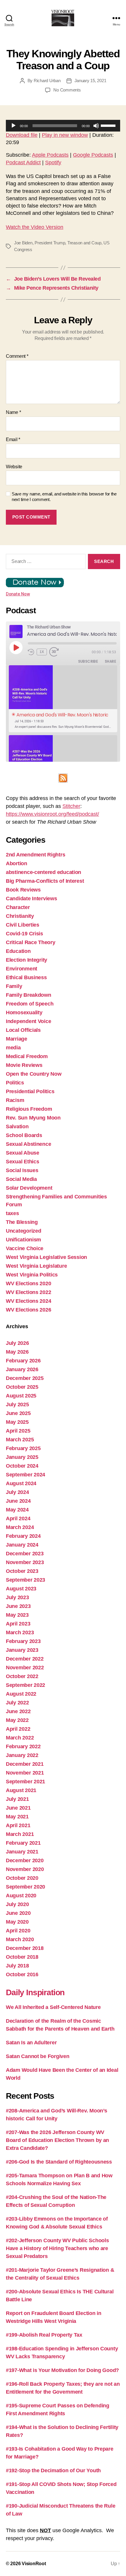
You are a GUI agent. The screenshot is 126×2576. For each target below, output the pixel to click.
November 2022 (25, 1668)
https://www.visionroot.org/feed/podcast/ (52, 814)
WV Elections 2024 (28, 1301)
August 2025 (21, 1396)
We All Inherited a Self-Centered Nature (53, 2007)
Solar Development (29, 1188)
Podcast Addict (23, 163)
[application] (63, 126)
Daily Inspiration (35, 1992)
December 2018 (25, 1948)
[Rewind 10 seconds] (31, 652)
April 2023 (18, 1624)
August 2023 (21, 1589)
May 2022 (17, 1720)
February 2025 (23, 1448)
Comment (17, 356)
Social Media (21, 1179)
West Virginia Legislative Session (46, 1257)
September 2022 (25, 1685)
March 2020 (20, 1939)
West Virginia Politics (32, 1275)
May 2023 (17, 1615)
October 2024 (22, 1466)
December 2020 (25, 1860)
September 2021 (25, 1782)
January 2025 (22, 1457)
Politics (15, 1083)
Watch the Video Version (35, 227)
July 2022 (17, 1703)
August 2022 (21, 1694)
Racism (15, 1100)
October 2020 (22, 1878)
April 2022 (18, 1729)
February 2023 (23, 1641)
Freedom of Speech (30, 1004)
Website (14, 467)
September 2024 (25, 1475)
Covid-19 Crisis (24, 934)
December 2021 (25, 1764)
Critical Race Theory (31, 942)
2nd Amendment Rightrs (35, 855)
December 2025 (25, 1378)
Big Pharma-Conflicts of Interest (45, 881)
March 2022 (20, 1738)
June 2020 (18, 1913)
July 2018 (17, 1966)
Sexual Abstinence (28, 1144)
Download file (22, 135)
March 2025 (20, 1440)
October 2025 (22, 1387)
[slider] (109, 125)
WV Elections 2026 (28, 1310)
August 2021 (21, 1790)
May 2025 (17, 1422)
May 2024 (17, 1510)
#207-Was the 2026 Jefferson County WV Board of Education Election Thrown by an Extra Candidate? (57, 2140)
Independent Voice (28, 1021)
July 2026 (17, 1343)
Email (13, 439)
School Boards (24, 1135)
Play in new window (65, 135)
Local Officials (23, 1030)
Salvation (17, 1127)
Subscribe (88, 661)
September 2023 (25, 1580)
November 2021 (25, 1773)
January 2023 (22, 1650)
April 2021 (18, 1825)
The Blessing (22, 1222)
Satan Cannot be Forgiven (38, 2056)
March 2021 (20, 1834)
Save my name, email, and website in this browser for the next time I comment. (64, 497)
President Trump (50, 243)
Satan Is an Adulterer (31, 2043)
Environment (22, 969)
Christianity (20, 916)
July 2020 (17, 1904)
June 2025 (18, 1413)
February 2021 (23, 1843)
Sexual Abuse (23, 1153)
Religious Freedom (29, 1109)
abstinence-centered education (44, 872)
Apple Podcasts (50, 155)
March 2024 (20, 1527)
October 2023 (22, 1571)
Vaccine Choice (25, 1248)
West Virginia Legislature (36, 1266)
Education (18, 951)
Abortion (17, 863)
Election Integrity (27, 960)
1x (42, 652)
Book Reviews (23, 890)
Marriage (17, 1039)
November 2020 (25, 1869)
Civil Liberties (23, 925)
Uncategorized (24, 1231)
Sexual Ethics (23, 1162)
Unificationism (23, 1240)
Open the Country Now (34, 1074)
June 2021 (18, 1808)
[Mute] (96, 126)
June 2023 (18, 1606)
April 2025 (18, 1431)
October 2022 (22, 1676)
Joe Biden (23, 243)
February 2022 (23, 1746)
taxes (12, 1213)
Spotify (53, 163)
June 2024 (18, 1501)
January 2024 (22, 1545)
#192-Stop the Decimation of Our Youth (53, 2470)
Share (110, 661)
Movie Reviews (24, 1065)
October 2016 (22, 1974)
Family (14, 986)
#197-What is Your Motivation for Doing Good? (62, 2370)
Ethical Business (26, 977)
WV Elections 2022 (28, 1292)
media (13, 1048)
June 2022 (18, 1711)
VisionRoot (34, 2564)
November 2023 (25, 1562)
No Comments (67, 90)
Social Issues (22, 1170)
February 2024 (23, 1536)
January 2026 (22, 1369)
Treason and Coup (84, 243)
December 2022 (25, 1659)
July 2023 (17, 1597)
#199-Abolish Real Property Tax (44, 2335)
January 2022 (22, 1755)
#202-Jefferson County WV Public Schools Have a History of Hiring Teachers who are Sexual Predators (57, 2248)
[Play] (13, 126)
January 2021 (22, 1852)
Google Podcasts (93, 155)
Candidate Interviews (31, 899)
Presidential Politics (30, 1091)
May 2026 (17, 1352)
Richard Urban (47, 81)
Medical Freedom (27, 1056)
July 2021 (17, 1799)
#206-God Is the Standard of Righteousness (59, 2162)
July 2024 (17, 1492)
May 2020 (17, 1922)
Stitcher (71, 806)
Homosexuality (24, 1013)
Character (18, 907)
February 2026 (23, 1361)
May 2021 (17, 1817)
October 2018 (22, 1957)
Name (13, 412)
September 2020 (25, 1887)
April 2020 (18, 1931)
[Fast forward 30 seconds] (56, 652)
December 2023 (25, 1554)
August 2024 (21, 1483)
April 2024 (18, 1518)
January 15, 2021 (90, 81)
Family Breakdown (29, 995)
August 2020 (21, 1896)
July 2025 (17, 1404)
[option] (63, 699)
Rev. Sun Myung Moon (33, 1118)
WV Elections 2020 (28, 1283)
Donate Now (18, 594)
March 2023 (20, 1632)
